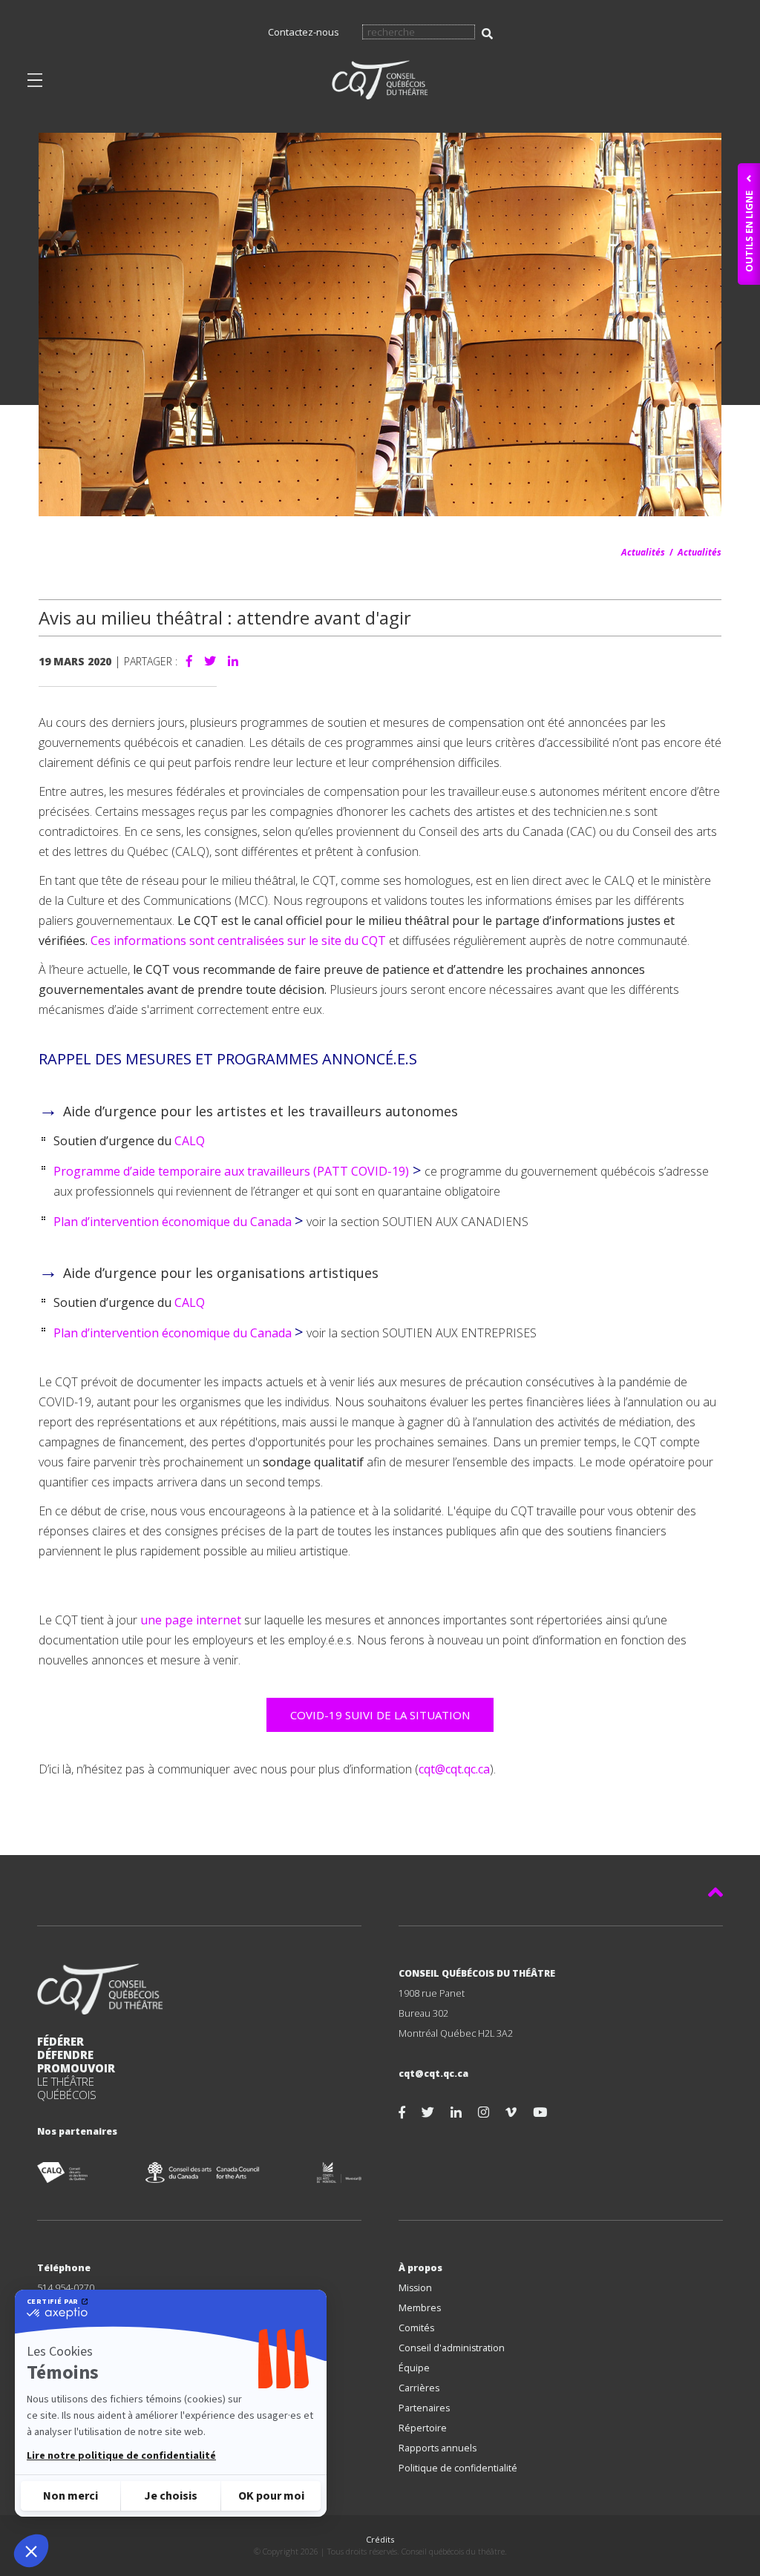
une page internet (191, 1620)
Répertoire (423, 2428)
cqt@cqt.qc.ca (454, 1769)
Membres (420, 2308)
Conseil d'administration (452, 2348)
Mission (415, 2288)
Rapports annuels (438, 2448)
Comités (416, 2328)
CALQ (191, 1141)
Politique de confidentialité (458, 2468)
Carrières (419, 2388)
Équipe (414, 2368)
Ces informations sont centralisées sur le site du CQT (238, 941)
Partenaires (424, 2408)
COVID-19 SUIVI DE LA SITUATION (380, 1715)
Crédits (380, 2539)
